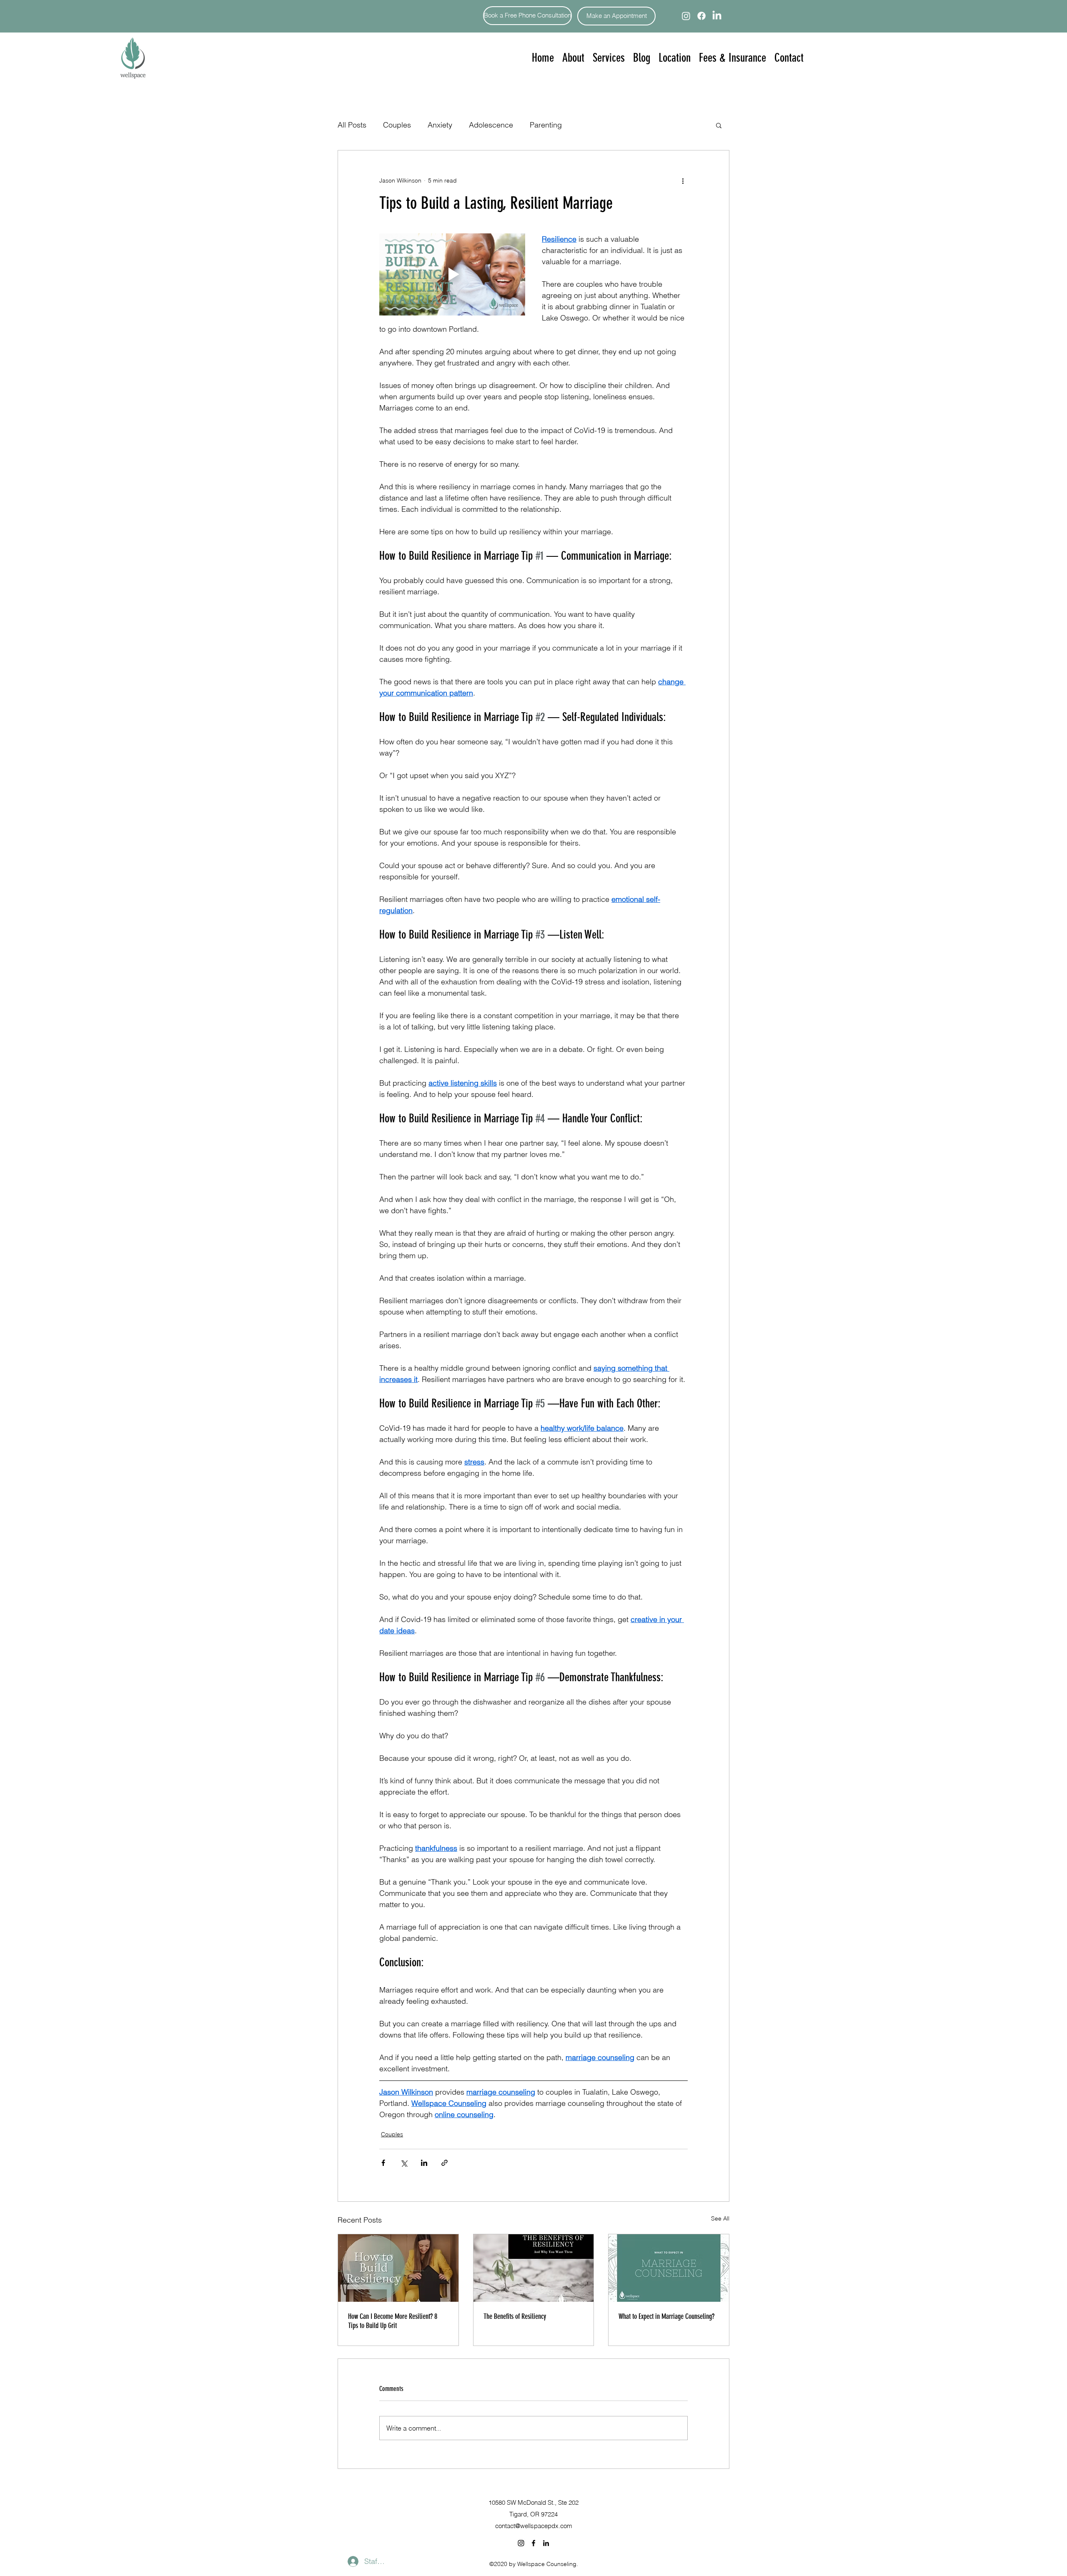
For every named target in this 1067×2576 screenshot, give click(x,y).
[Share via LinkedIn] (424, 2163)
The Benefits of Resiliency (515, 2316)
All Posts (352, 125)
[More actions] (683, 180)
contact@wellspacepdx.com (534, 2526)
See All (720, 2218)
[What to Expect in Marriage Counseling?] (669, 2268)
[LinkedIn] (717, 16)
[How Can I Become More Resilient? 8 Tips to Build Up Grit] (398, 2268)
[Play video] (452, 274)
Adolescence (491, 125)
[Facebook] (701, 16)
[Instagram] (686, 16)
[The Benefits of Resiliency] (534, 2268)
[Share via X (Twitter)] (404, 2163)
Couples (397, 125)
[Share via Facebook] (383, 2163)
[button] (609, 58)
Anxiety (440, 125)
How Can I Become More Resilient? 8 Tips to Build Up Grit (393, 2321)
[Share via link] (445, 2163)
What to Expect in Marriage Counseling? (666, 2316)
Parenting (546, 125)
